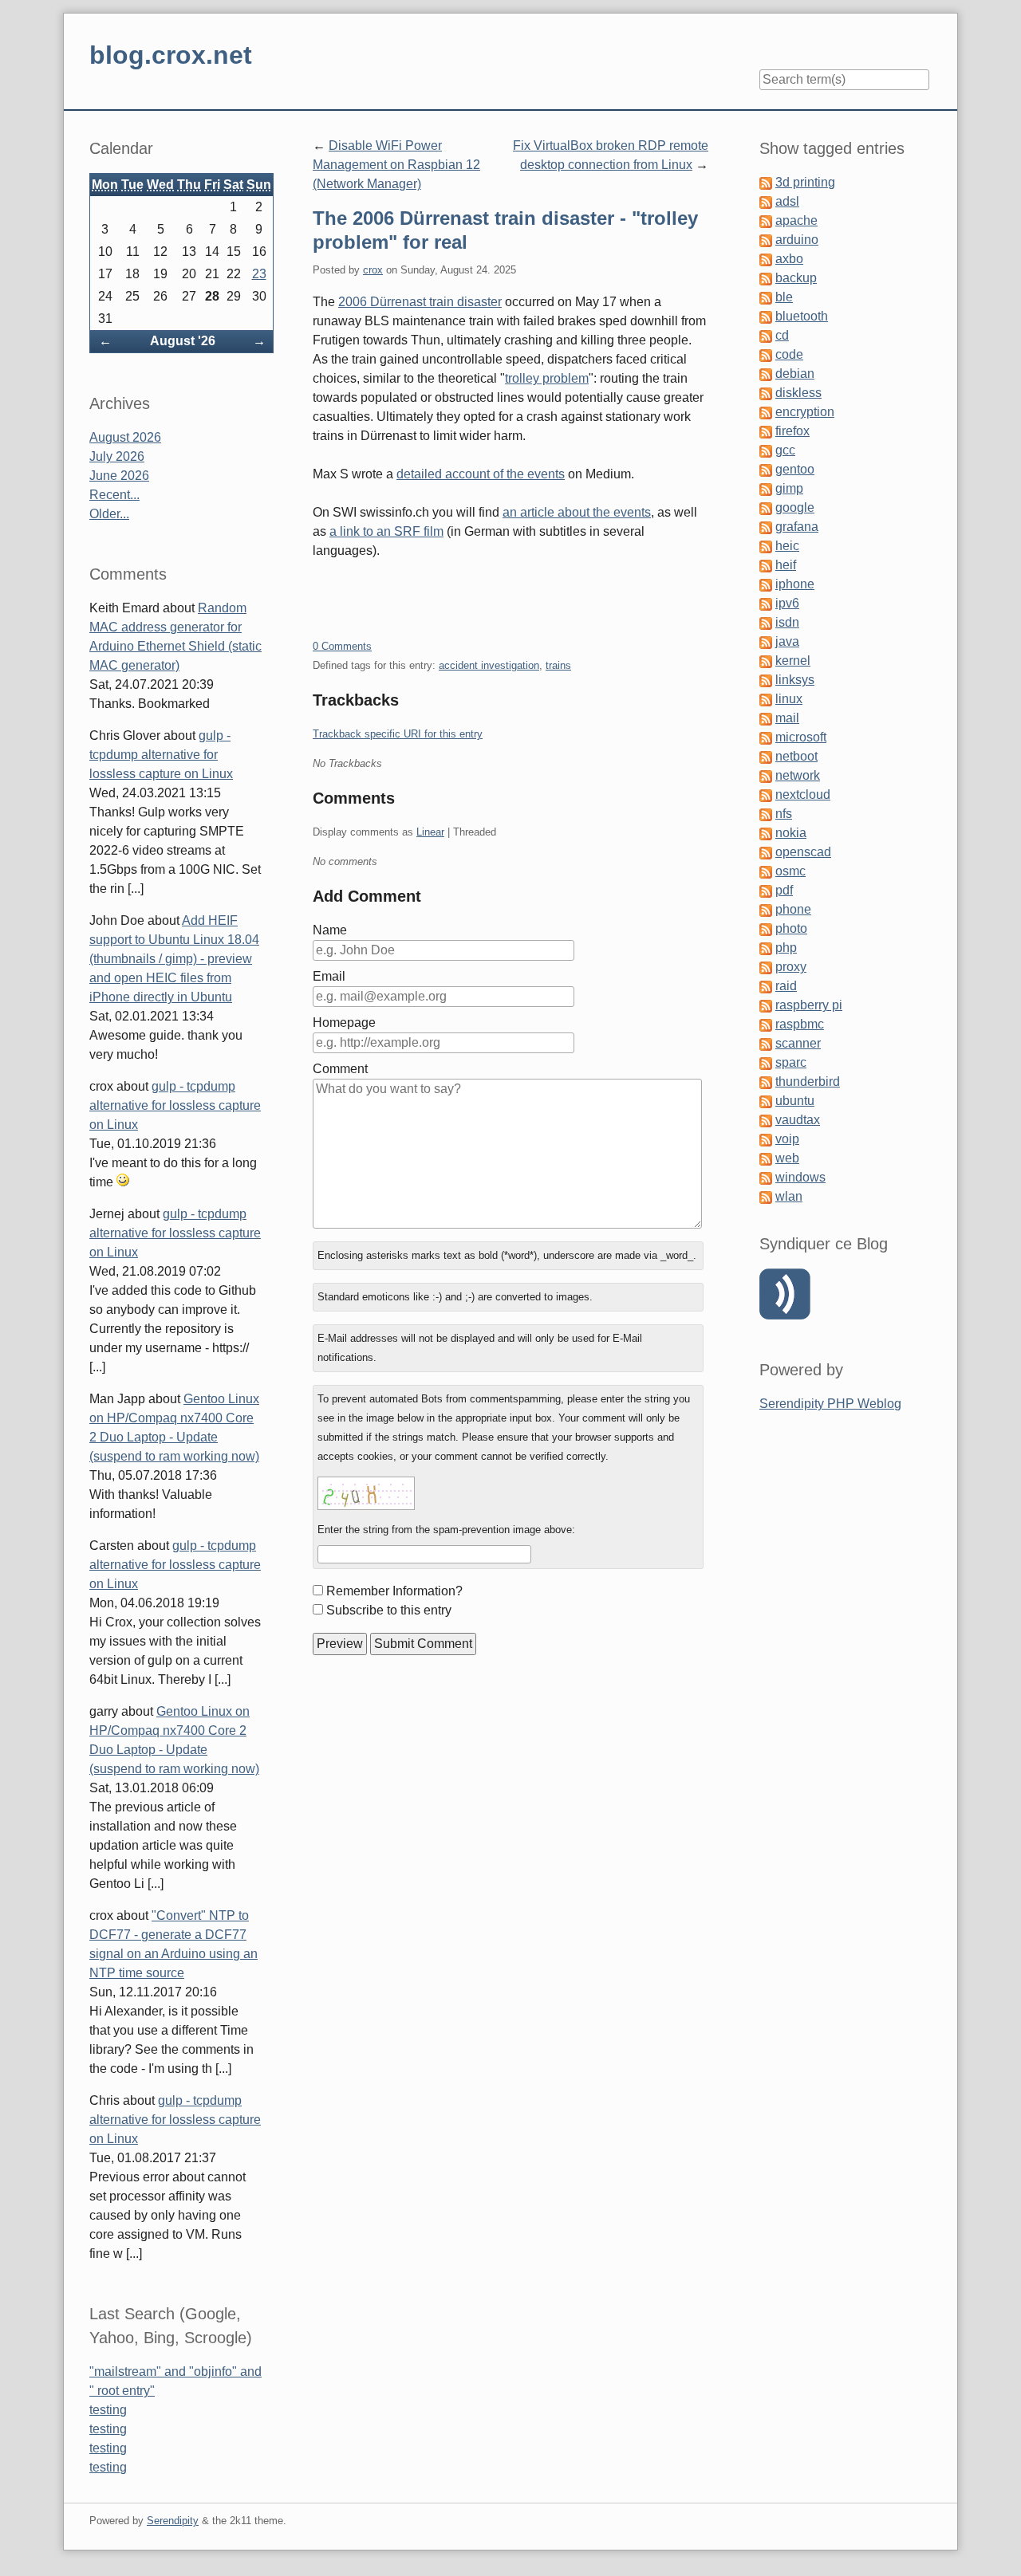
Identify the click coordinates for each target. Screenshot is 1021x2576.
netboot (796, 756)
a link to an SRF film (386, 531)
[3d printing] (766, 182)
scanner (798, 1043)
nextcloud (803, 794)
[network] (766, 775)
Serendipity (173, 2521)
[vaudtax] (766, 1120)
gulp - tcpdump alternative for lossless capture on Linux (161, 755)
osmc (790, 871)
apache (796, 220)
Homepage (344, 1023)
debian (795, 374)
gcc (785, 450)
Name (330, 930)
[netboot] (766, 756)
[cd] (766, 335)
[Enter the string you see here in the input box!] (366, 1493)
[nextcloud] (766, 794)
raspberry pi (809, 1005)
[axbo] (766, 259)
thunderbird (808, 1082)
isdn (787, 622)
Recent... (114, 495)
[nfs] (766, 814)
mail (787, 718)
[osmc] (766, 871)
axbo (789, 259)
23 (259, 274)
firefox (792, 431)
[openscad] (766, 852)
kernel (793, 661)
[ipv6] (766, 603)
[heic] (766, 546)
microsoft (801, 737)
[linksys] (766, 680)
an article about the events (577, 512)
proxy (791, 967)
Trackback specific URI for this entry (398, 734)
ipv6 (787, 603)
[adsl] (766, 201)
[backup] (766, 278)
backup (796, 278)
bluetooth (802, 316)
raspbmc (800, 1024)
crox (373, 270)
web (787, 1158)
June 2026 (119, 476)
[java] (766, 641)
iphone (795, 584)
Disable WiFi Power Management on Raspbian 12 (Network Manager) (396, 165)
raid (786, 986)
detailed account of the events (481, 474)
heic (787, 546)
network (798, 775)
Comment (340, 1069)
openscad (803, 852)
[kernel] (766, 661)
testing (108, 2410)
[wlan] (766, 1196)
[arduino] (766, 240)
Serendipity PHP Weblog (830, 1404)
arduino (797, 240)
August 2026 (125, 437)
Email (329, 976)
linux (789, 699)
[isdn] (766, 622)
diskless (798, 393)
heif (786, 565)
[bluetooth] (766, 316)
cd (782, 335)
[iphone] (766, 584)
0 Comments (342, 646)
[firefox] (766, 431)
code (789, 354)
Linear (430, 832)
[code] (766, 354)
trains (558, 665)
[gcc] (766, 450)
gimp (789, 488)
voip (787, 1139)
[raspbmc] (766, 1024)
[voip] (766, 1139)
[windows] (766, 1177)
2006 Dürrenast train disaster (420, 302)
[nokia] (766, 833)
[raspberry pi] (766, 1005)
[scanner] (766, 1043)
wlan (789, 1196)
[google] (766, 507)
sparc (791, 1062)
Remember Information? (394, 1591)
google (795, 507)
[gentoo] (766, 469)
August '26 (183, 341)
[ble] (766, 297)
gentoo (795, 469)
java (787, 641)
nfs (784, 814)
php (786, 948)
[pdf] (766, 890)
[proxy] (766, 967)
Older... (109, 514)
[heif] (766, 565)
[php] (766, 948)
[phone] (766, 909)
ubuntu (795, 1101)
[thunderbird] (766, 1082)
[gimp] (766, 488)
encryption (805, 412)
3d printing (805, 182)
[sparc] (766, 1062)
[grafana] (766, 527)
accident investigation (489, 665)
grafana (797, 527)
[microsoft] (766, 737)
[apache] (766, 220)
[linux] (766, 699)
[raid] (766, 986)
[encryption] (766, 412)
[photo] (766, 928)
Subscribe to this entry (389, 1610)
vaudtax (798, 1120)
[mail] (766, 718)
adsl (787, 201)
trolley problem (547, 378)
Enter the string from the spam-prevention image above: (446, 1530)
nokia (791, 833)
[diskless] (766, 393)
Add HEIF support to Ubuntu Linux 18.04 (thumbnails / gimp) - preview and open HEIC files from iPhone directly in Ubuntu (174, 959)
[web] (766, 1158)
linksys (795, 680)
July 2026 (117, 456)
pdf (784, 890)
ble (784, 297)
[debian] (766, 374)
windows (800, 1177)
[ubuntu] (766, 1101)
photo (791, 928)
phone (793, 909)
